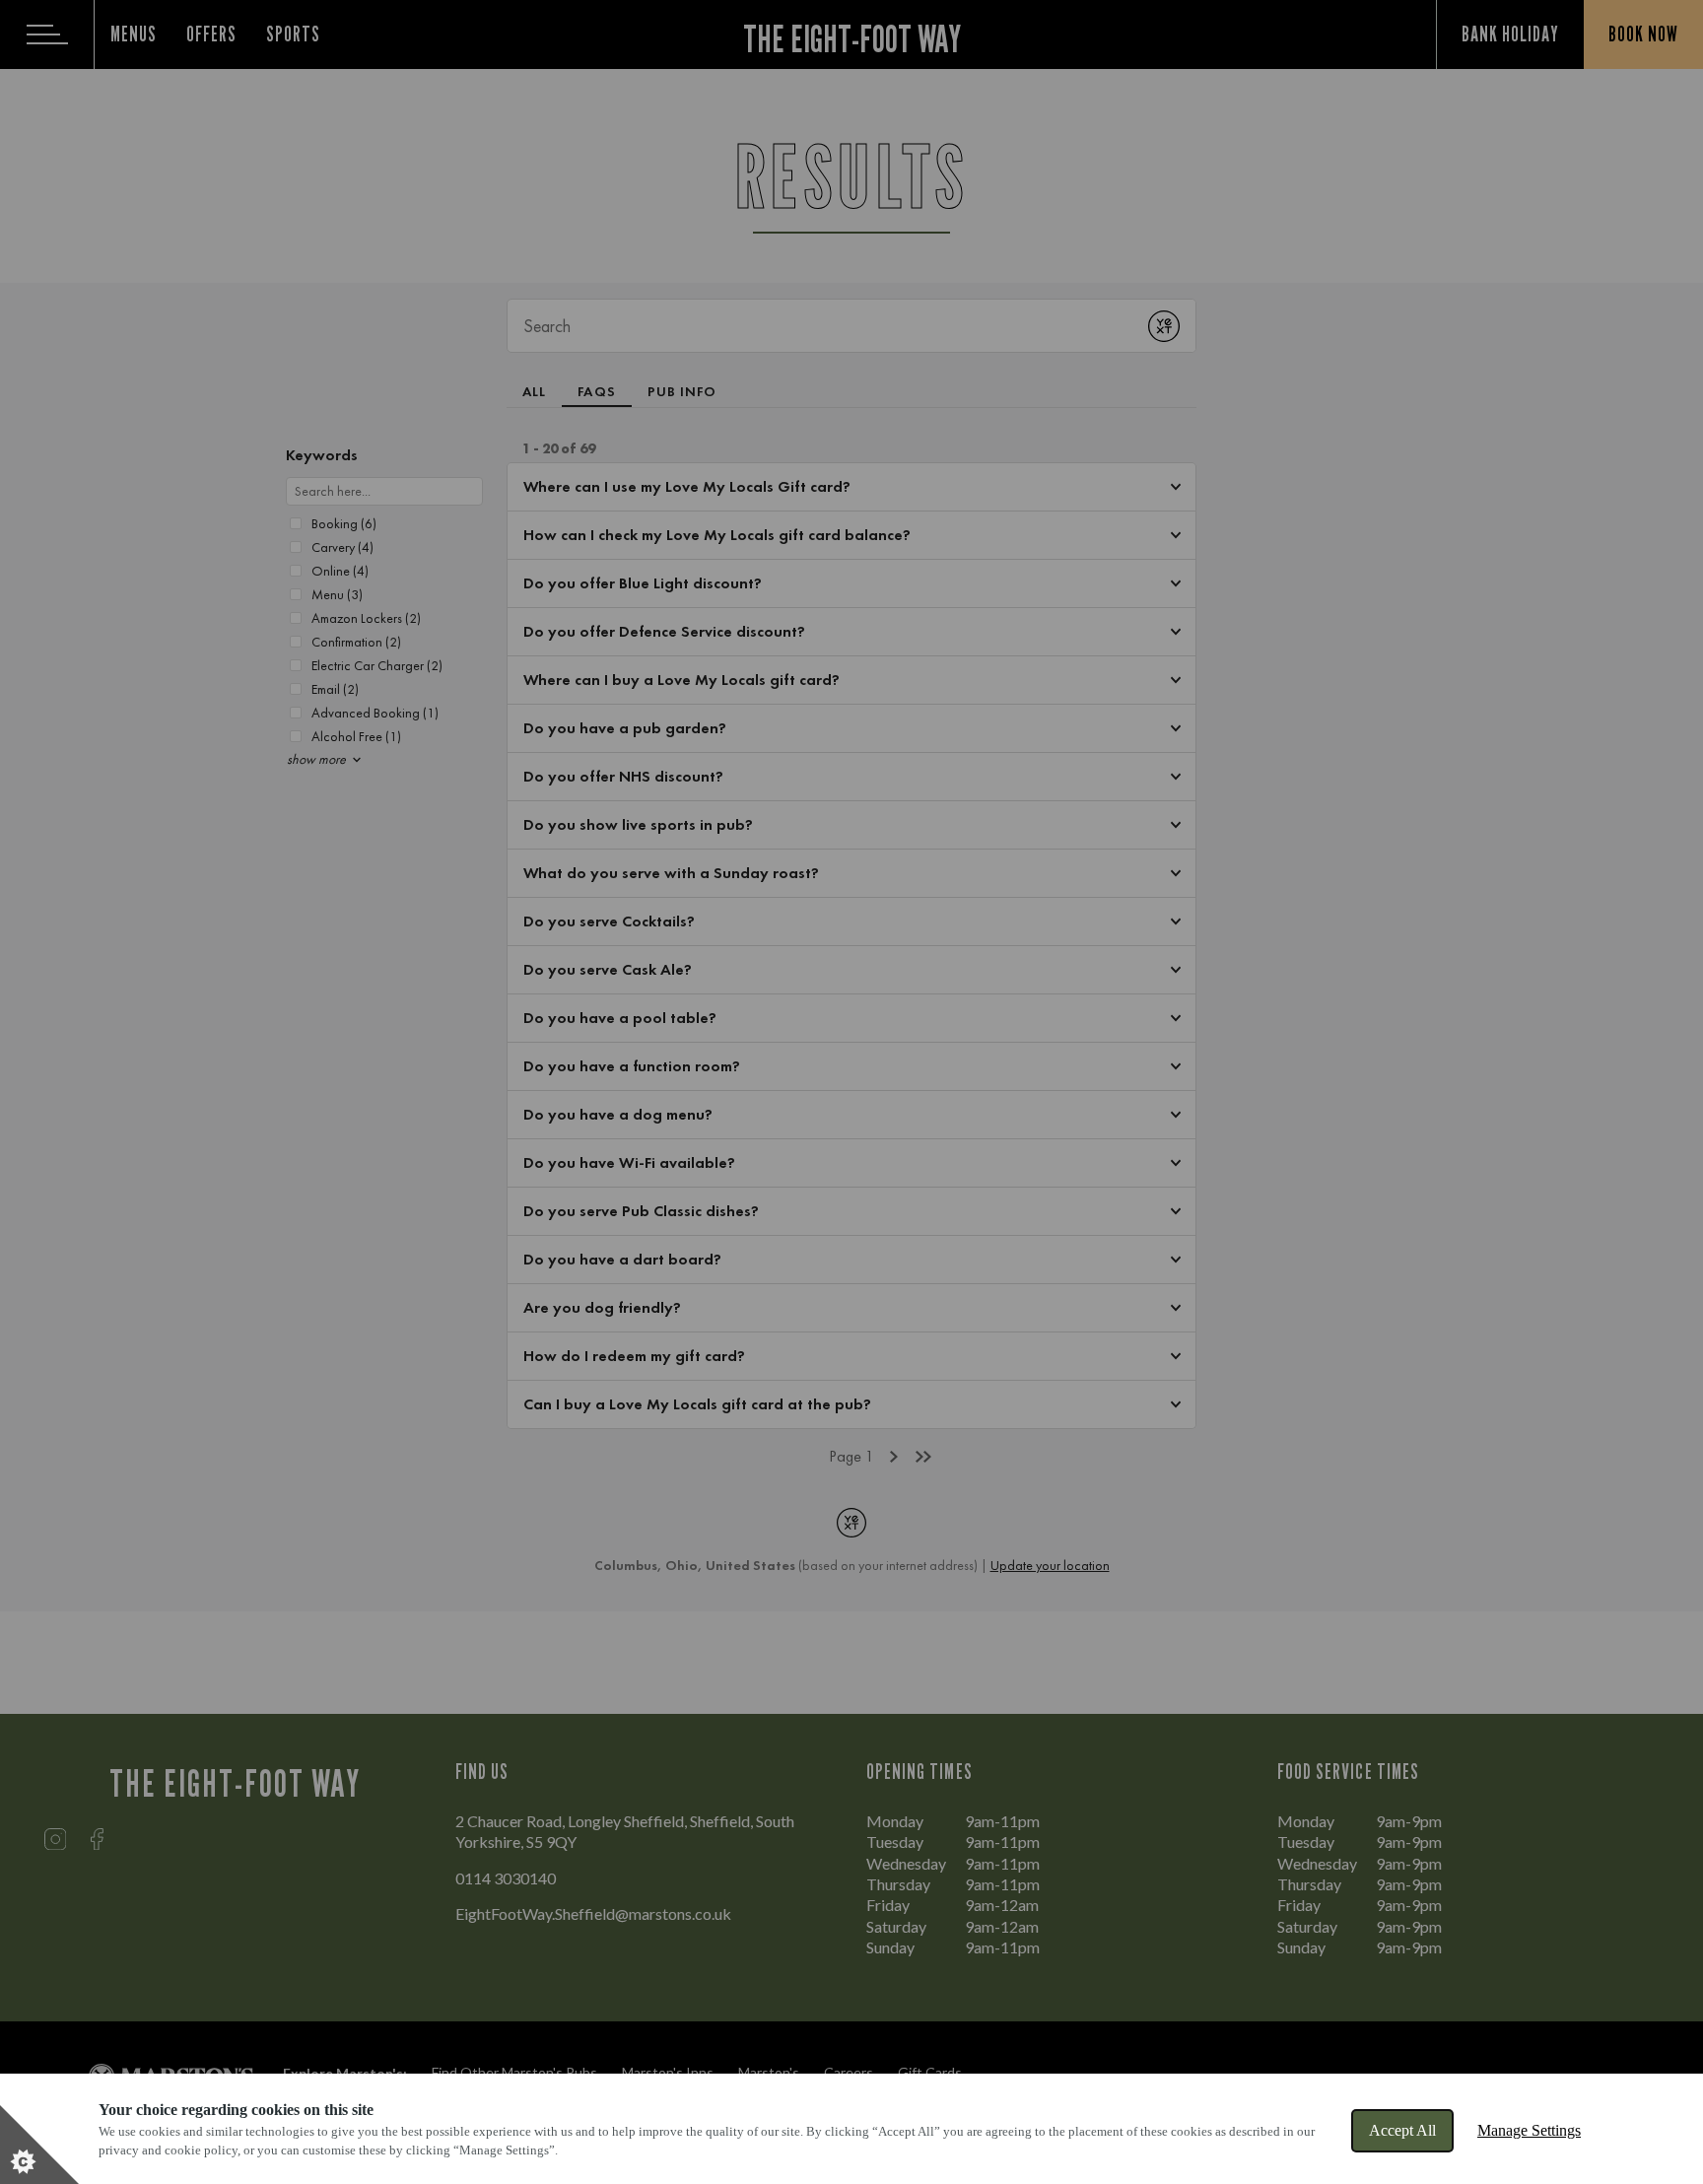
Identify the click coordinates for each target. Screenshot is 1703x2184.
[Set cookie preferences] (39, 2145)
